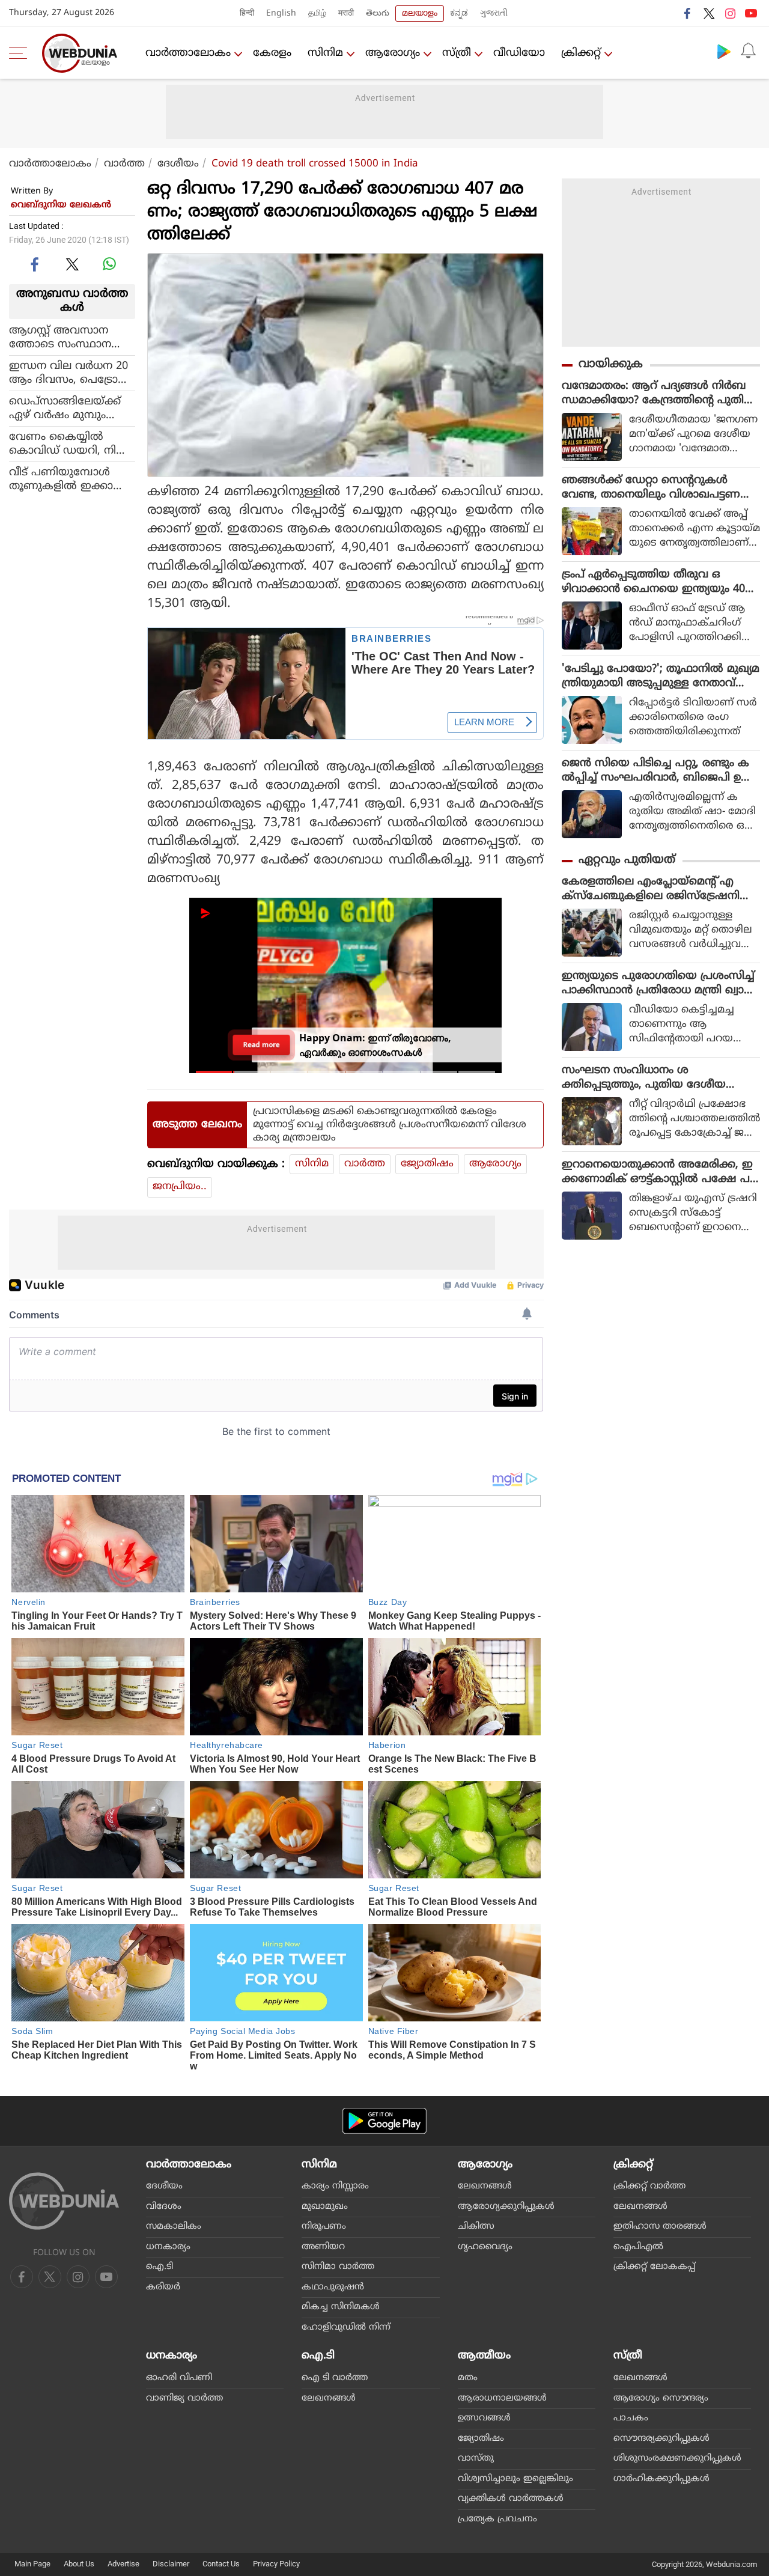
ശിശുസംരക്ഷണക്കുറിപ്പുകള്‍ (677, 2459)
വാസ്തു (476, 2459)
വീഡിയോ (519, 53)
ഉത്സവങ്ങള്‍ (484, 2418)
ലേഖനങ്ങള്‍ (485, 2186)
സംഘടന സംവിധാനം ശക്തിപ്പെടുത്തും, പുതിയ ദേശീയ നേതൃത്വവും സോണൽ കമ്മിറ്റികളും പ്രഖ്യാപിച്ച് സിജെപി (655, 1078)
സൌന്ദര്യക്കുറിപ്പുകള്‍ (661, 2439)
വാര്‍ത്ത (124, 164)
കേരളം (272, 53)
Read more (262, 1045)
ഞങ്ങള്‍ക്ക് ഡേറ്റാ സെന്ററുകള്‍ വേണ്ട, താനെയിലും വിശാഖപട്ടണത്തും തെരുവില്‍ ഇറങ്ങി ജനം (651, 488)
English (281, 14)
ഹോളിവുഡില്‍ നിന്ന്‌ (346, 2328)
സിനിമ (325, 53)
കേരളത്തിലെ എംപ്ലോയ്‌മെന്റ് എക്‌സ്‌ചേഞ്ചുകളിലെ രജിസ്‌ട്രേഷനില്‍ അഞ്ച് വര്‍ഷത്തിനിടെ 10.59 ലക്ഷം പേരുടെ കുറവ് (657, 889)
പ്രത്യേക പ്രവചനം (497, 2519)
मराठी (346, 14)
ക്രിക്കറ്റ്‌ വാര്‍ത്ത (649, 2186)
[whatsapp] (109, 264)
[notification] (748, 51)
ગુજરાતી (494, 14)
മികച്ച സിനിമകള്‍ (341, 2307)
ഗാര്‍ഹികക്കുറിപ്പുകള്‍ (661, 2479)
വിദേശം (164, 2207)
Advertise (123, 2564)
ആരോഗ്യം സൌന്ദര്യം (661, 2398)
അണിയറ (323, 2247)
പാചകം (631, 2418)
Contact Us (221, 2564)
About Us (79, 2564)
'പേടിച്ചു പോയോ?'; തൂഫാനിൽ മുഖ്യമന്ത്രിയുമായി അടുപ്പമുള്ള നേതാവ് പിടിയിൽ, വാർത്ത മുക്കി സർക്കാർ (661, 677)
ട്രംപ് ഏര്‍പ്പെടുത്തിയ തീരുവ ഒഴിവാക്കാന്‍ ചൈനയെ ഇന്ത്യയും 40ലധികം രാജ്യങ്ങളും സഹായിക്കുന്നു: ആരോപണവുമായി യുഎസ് (658, 582)
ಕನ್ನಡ (459, 14)
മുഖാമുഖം (325, 2207)
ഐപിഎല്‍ (638, 2247)
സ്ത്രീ (457, 53)
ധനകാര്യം (168, 2247)
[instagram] (730, 13)
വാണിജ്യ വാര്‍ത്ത (184, 2398)
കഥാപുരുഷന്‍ (333, 2287)
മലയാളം (420, 14)
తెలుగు (378, 14)
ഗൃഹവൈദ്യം (485, 2247)
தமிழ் (317, 14)
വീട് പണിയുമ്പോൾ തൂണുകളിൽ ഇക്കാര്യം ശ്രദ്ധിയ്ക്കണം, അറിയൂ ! (71, 479)
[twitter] (709, 13)
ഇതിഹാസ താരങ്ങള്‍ (660, 2227)
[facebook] (688, 13)
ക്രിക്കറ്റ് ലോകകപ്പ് (654, 2267)
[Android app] (384, 2121)
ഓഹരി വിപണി (179, 2378)
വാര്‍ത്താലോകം (188, 53)
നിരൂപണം (324, 2227)
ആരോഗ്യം (393, 53)
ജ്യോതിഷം (427, 1164)
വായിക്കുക (611, 364)
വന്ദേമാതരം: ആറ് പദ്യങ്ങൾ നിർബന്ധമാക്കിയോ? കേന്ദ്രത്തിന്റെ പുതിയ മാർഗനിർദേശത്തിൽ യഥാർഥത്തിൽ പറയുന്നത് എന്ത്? (658, 394)
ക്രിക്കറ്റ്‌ (581, 53)
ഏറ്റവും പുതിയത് (627, 860)
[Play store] (724, 51)
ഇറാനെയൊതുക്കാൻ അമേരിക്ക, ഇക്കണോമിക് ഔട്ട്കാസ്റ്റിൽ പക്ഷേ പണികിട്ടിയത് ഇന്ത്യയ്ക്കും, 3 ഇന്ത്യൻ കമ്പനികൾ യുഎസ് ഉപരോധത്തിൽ (657, 1172)
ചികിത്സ (476, 2227)
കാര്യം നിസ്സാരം (335, 2186)
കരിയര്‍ (163, 2287)
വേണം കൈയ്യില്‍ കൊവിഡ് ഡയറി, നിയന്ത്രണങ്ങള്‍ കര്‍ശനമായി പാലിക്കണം (68, 443)
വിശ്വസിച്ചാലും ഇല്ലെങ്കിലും (515, 2479)
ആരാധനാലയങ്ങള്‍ (502, 2398)
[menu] (21, 53)
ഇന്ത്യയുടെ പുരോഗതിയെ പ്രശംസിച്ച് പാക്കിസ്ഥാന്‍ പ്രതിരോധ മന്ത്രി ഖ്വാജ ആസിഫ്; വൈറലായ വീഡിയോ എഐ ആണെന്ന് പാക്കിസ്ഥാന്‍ (658, 984)
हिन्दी (247, 14)
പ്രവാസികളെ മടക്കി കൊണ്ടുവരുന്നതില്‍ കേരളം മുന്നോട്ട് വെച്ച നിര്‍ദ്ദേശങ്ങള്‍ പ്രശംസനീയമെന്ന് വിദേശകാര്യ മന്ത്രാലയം (390, 1125)
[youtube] (751, 13)
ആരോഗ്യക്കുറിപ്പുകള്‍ (506, 2207)
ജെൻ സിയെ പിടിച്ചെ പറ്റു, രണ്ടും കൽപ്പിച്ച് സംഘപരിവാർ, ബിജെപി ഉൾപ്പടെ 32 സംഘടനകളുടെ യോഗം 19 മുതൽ (657, 771)
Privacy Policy (276, 2564)
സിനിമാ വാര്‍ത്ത (338, 2267)
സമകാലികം (174, 2227)
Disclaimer (171, 2564)
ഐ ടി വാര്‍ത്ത (335, 2378)
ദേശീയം (178, 164)
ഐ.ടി (160, 2267)
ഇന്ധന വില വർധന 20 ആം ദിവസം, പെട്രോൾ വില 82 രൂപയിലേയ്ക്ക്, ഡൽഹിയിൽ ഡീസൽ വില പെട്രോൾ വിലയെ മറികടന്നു (70, 373)
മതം (468, 2378)
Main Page (32, 2564)
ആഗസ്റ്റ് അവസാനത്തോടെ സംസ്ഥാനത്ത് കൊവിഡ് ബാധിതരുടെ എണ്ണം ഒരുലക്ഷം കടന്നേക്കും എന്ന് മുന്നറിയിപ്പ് (70, 337)
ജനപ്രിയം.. (180, 1187)
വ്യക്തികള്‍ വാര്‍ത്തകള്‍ (511, 2499)
